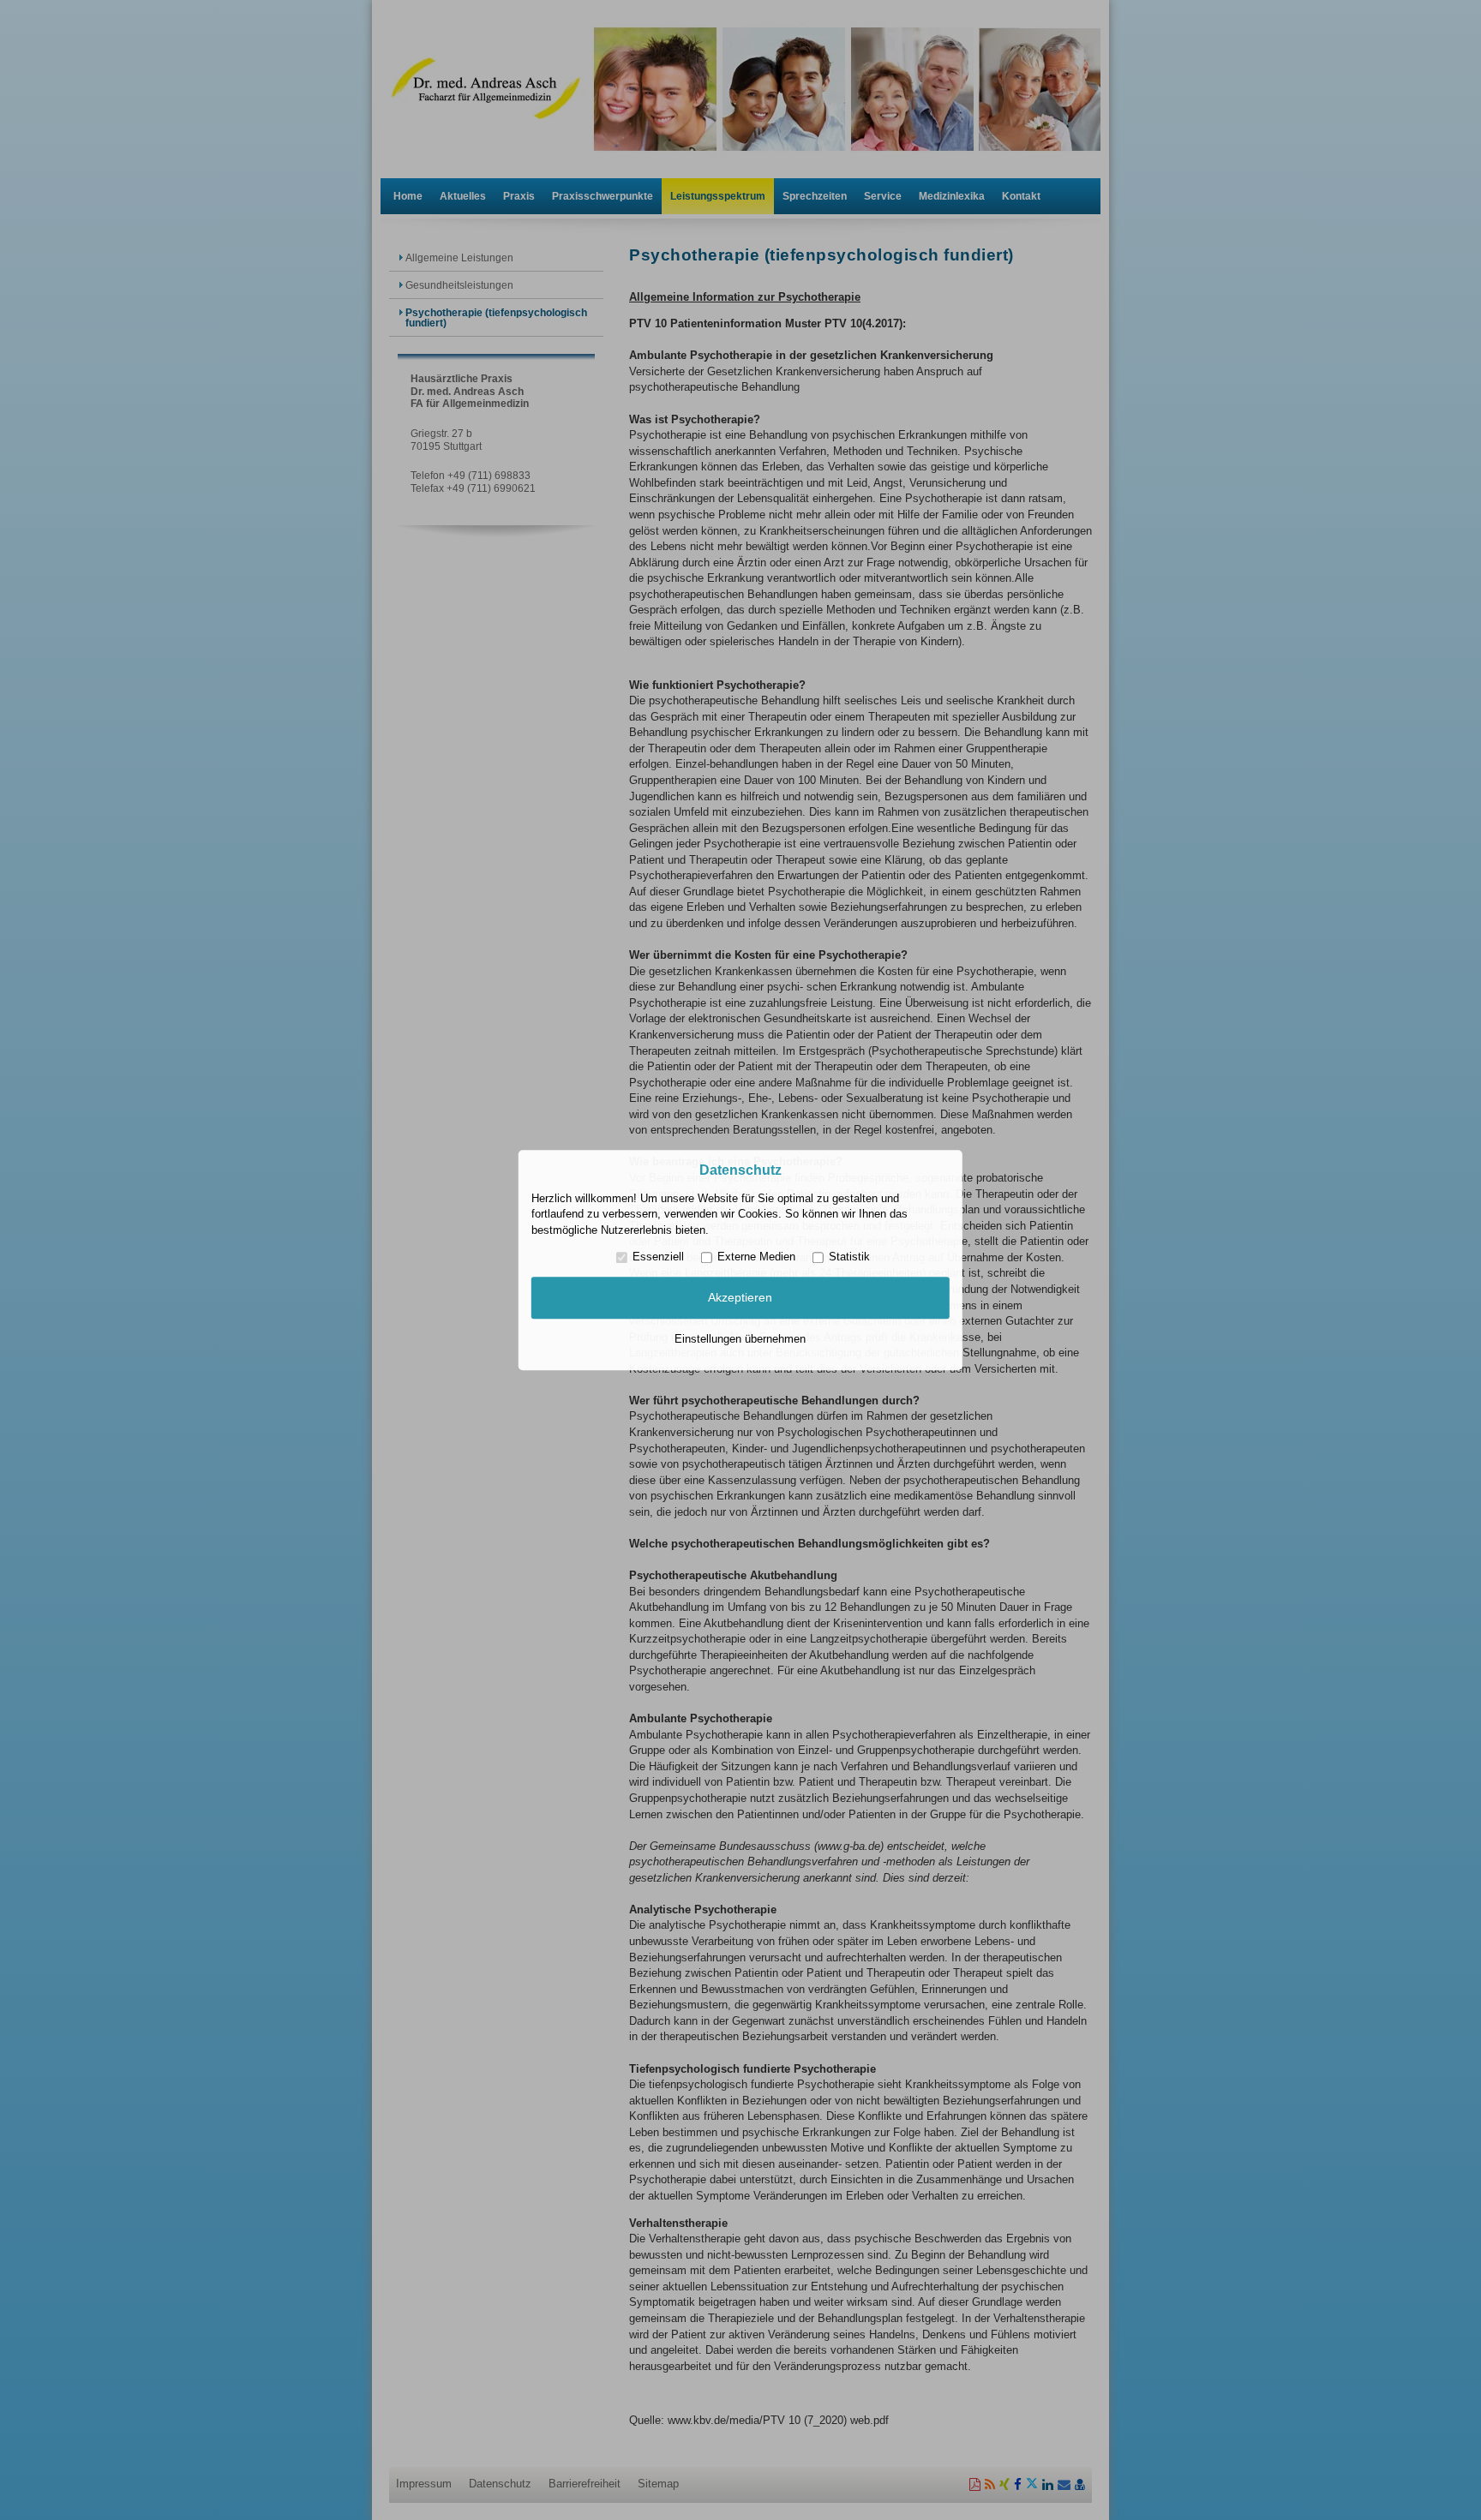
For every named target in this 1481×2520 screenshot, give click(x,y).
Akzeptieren (740, 1298)
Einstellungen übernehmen (740, 1339)
